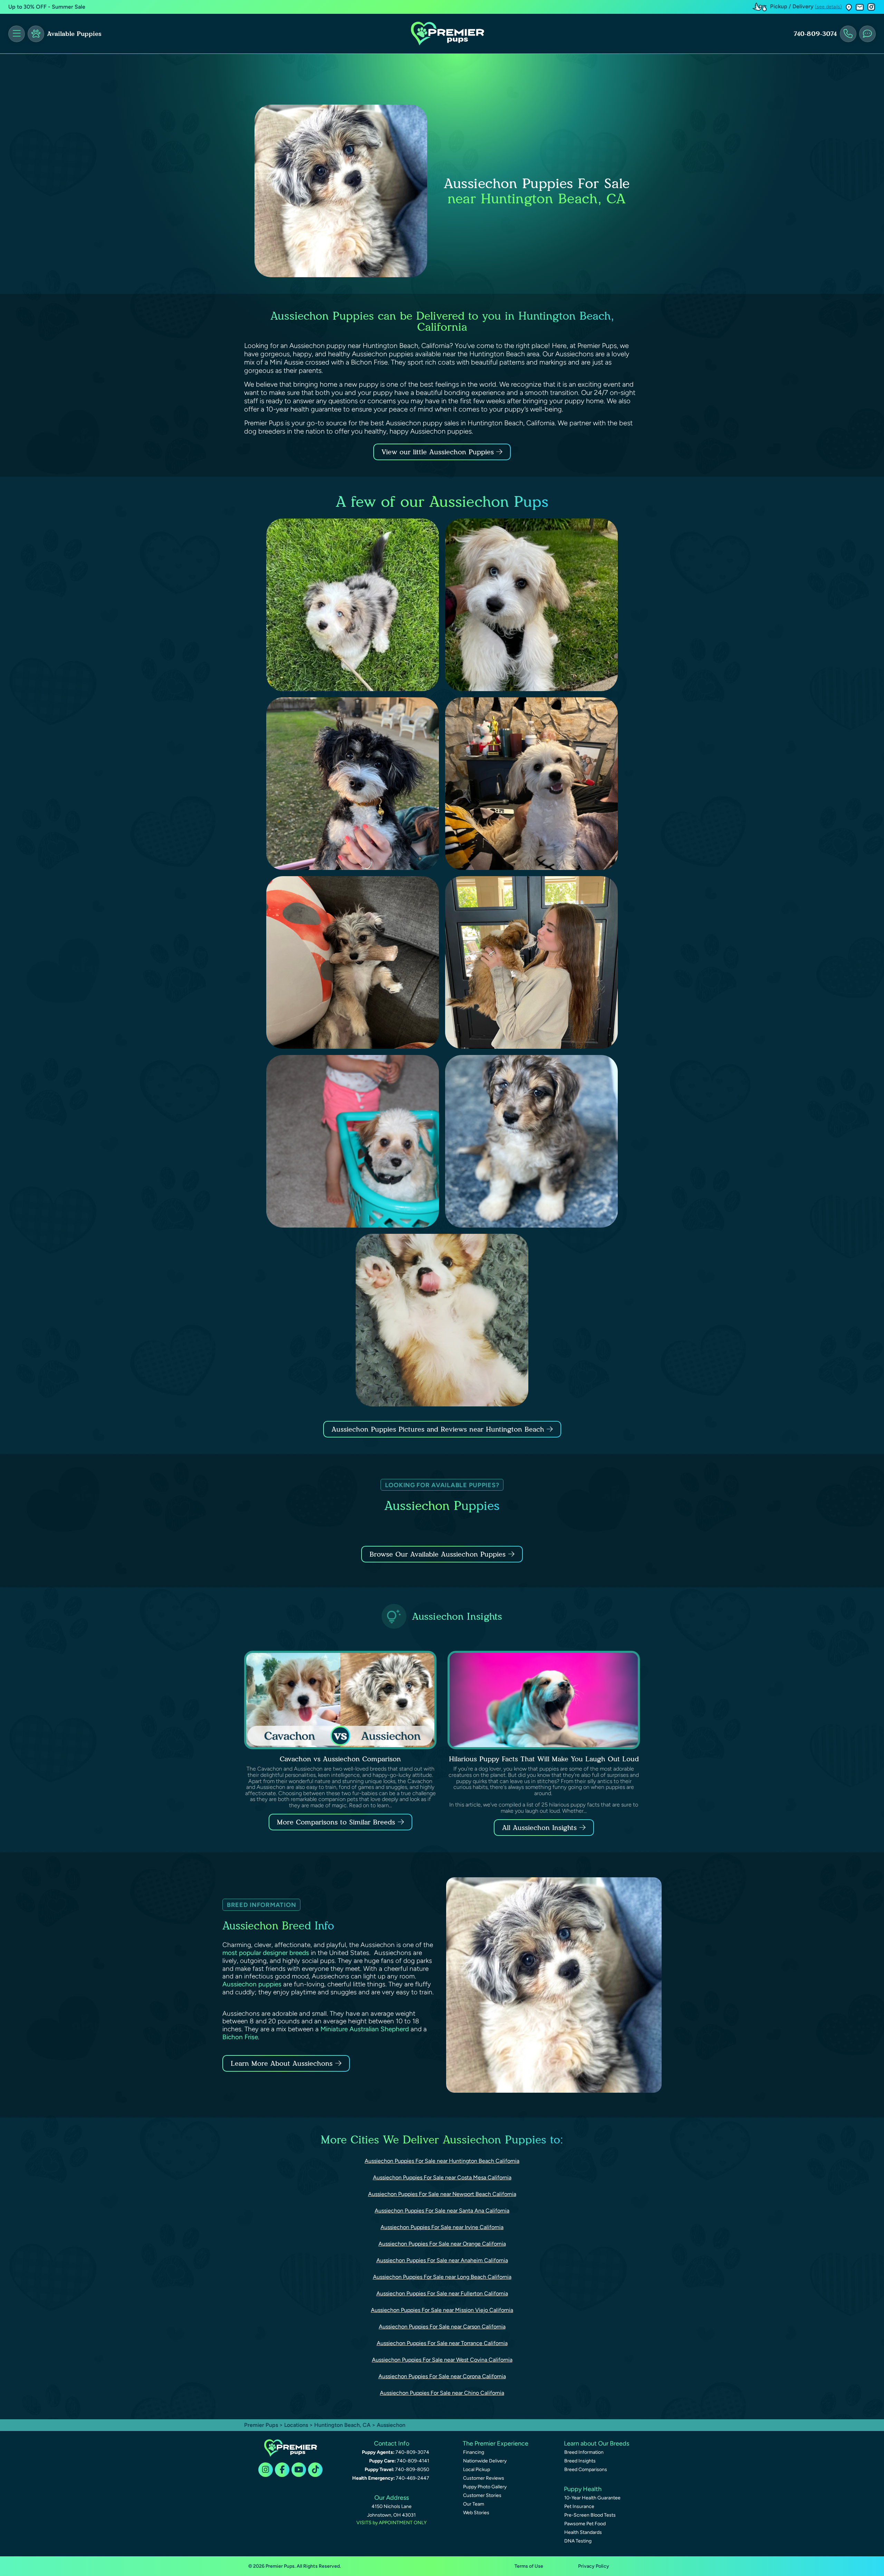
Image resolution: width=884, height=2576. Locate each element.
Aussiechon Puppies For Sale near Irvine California (442, 2227)
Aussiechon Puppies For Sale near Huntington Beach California (442, 2161)
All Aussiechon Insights (539, 1828)
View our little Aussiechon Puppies (439, 452)
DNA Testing (578, 2541)
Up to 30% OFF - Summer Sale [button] (47, 7)
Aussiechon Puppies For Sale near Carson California (442, 2327)
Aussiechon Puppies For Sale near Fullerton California (442, 2293)
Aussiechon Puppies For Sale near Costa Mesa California (442, 2177)
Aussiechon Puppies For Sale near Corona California (442, 2376)
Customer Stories (482, 2495)
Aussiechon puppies (252, 1984)
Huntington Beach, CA (343, 2425)
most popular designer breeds (266, 1953)
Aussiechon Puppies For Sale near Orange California (442, 2244)
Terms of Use (529, 2566)
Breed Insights (580, 2461)
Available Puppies (74, 34)
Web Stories (476, 2513)
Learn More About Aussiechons (282, 2063)
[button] (849, 7)
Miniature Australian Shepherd (365, 2029)
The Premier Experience (496, 2443)
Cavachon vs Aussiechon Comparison (340, 1759)
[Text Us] (867, 34)
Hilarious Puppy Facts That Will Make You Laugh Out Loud (544, 1759)
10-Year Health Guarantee (592, 2498)
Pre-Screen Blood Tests (590, 2515)
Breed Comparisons (586, 2470)
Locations (296, 2425)
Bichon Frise (240, 2037)
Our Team (474, 2504)
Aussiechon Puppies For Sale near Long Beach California (442, 2277)
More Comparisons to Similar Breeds (336, 1822)
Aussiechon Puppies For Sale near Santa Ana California (442, 2211)
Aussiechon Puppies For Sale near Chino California (442, 2393)
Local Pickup (477, 2470)
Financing (474, 2452)
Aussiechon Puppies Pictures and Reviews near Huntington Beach (439, 1429)
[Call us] (848, 34)
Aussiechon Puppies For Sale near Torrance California (442, 2343)
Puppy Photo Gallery (485, 2487)
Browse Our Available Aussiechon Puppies (438, 1554)
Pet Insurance (579, 2506)
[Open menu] (17, 34)
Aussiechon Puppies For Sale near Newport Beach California (442, 2194)
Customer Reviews (484, 2478)
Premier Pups (261, 2425)
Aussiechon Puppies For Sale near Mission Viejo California (442, 2310)
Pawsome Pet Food (585, 2524)
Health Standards (583, 2532)
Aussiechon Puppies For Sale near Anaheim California (442, 2260)
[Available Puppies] (36, 34)
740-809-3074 (815, 34)
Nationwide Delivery (485, 2461)
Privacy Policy (594, 2566)
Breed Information (584, 2452)
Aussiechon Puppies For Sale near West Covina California (442, 2360)
